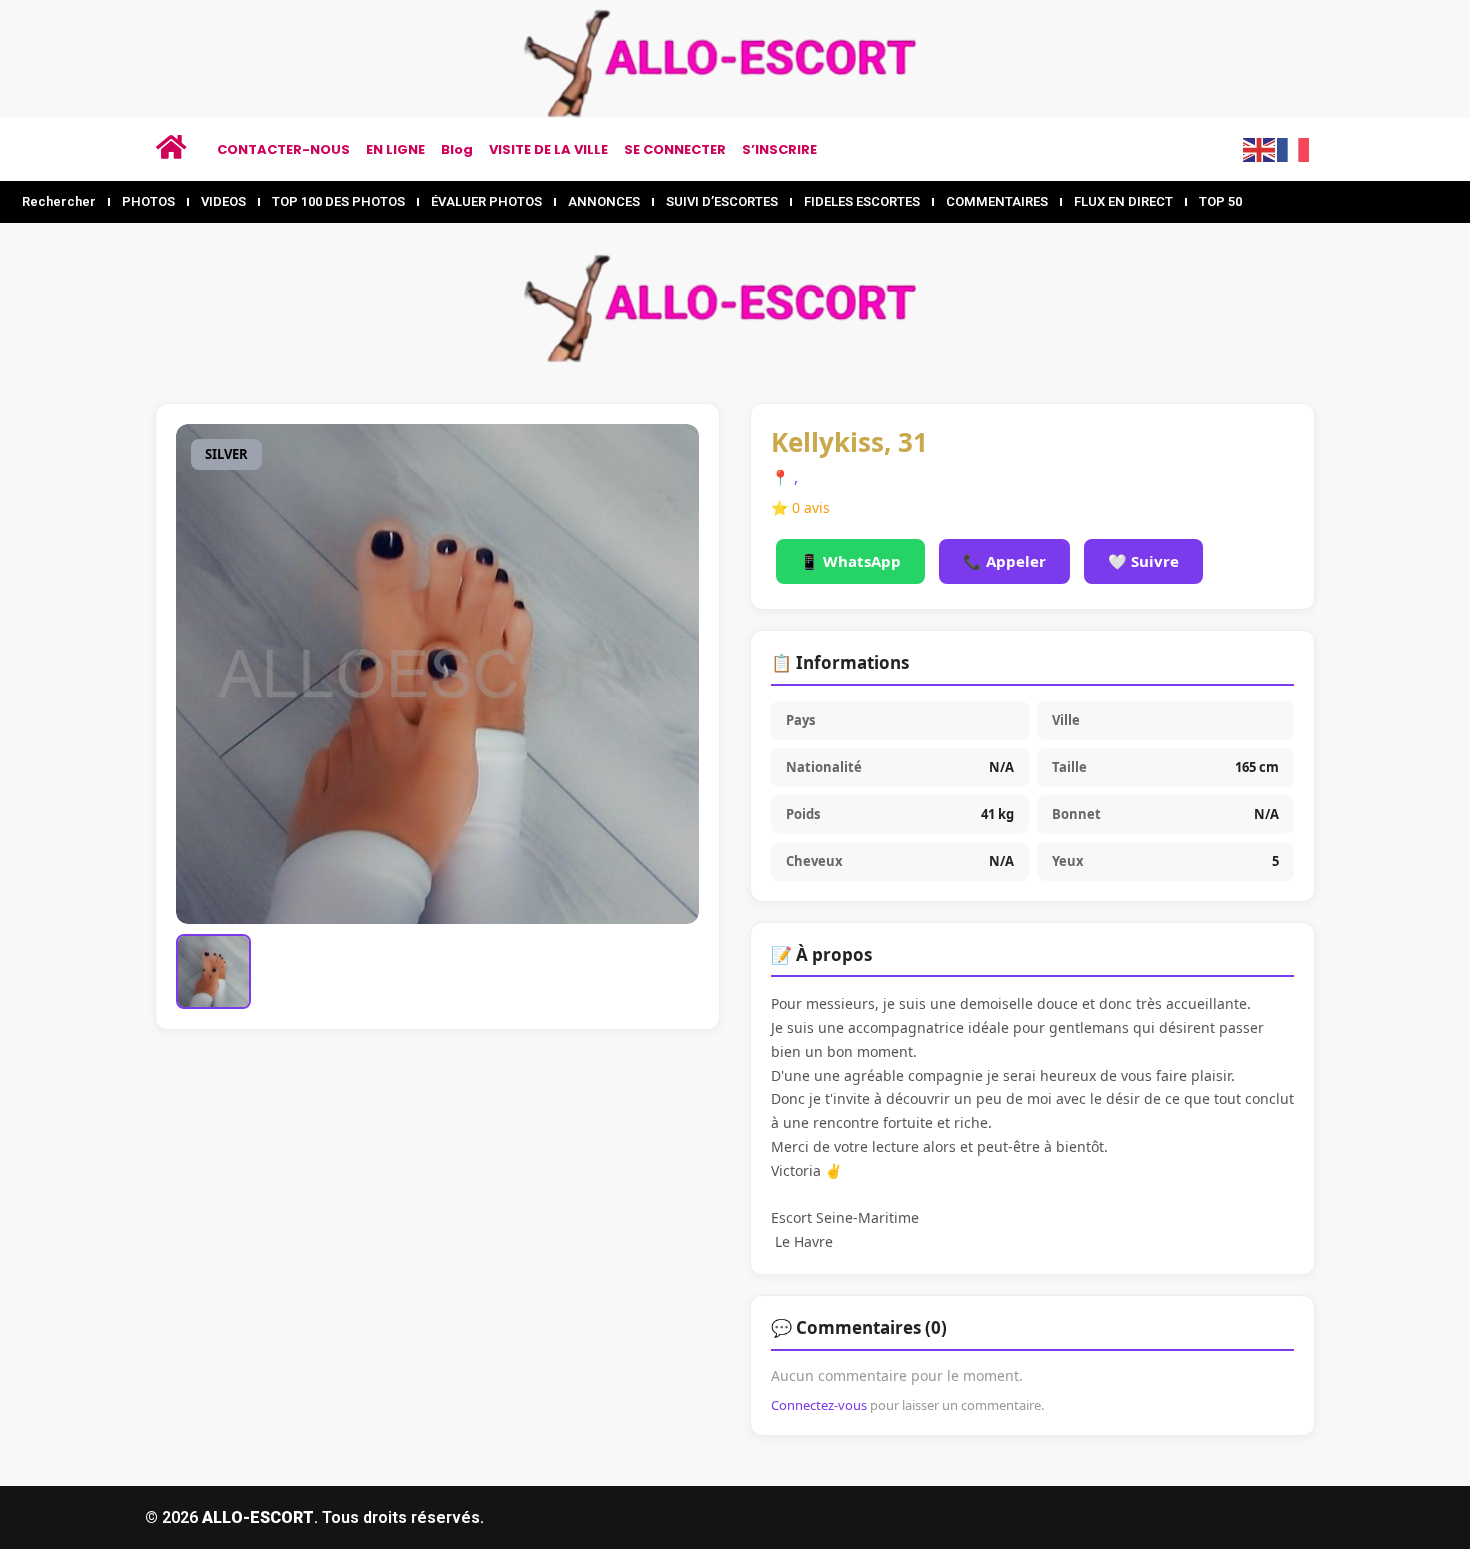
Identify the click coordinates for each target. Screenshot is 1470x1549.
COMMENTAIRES (997, 201)
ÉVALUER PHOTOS (486, 201)
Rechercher (59, 201)
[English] (1260, 148)
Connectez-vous (819, 1405)
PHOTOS (148, 201)
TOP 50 (1220, 201)
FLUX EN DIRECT (1123, 201)
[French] (1294, 148)
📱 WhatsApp (850, 561)
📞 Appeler (1004, 561)
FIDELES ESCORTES (862, 201)
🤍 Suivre (1143, 561)
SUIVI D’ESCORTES (722, 201)
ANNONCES (604, 201)
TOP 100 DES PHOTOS (338, 201)
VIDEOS (223, 201)
